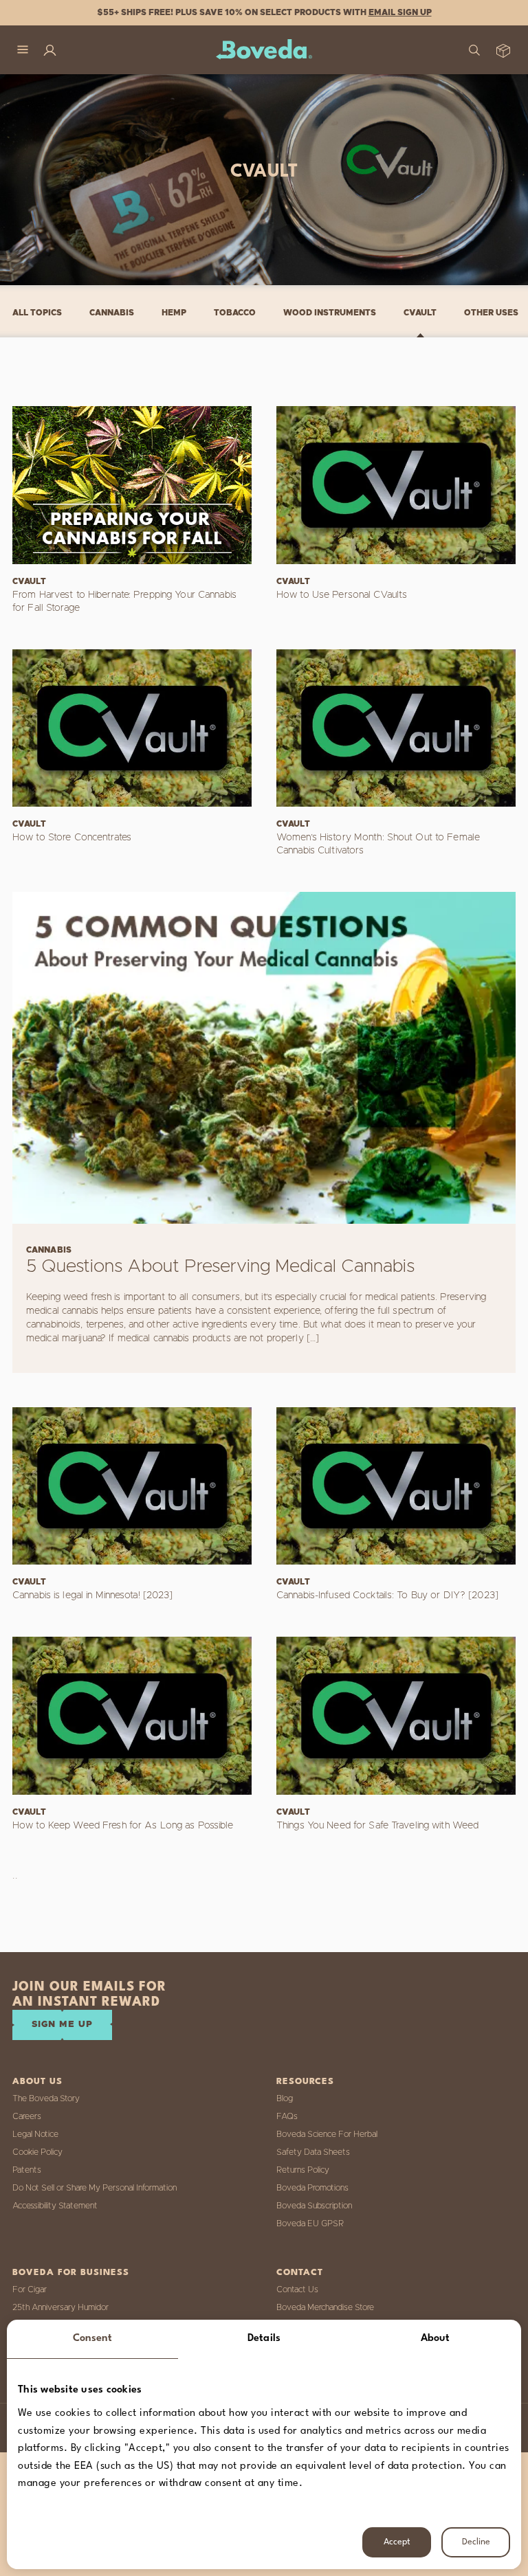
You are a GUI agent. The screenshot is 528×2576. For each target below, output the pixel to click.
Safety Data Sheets (313, 2152)
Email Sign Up (400, 12)
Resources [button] (305, 2082)
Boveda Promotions (312, 2188)
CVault (420, 313)
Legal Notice (35, 2134)
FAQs (287, 2116)
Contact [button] (300, 2273)
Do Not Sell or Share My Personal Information (95, 2188)
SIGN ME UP (62, 2025)
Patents (27, 2170)
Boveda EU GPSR (310, 2224)
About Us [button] (37, 2082)
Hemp (174, 313)
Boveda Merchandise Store (325, 2307)
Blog (285, 2098)
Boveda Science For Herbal (327, 2134)
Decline (476, 2542)
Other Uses (491, 313)
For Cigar (30, 2289)
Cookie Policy (37, 2152)
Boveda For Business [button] (71, 2273)
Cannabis (112, 313)
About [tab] (436, 2339)
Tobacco (235, 313)
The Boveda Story (46, 2098)
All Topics (37, 313)
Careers (27, 2116)
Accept (397, 2542)
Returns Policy (303, 2170)
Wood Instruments (330, 313)
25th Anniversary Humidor (60, 2307)
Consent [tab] (93, 2339)
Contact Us (297, 2289)
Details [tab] (264, 2339)
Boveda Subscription (314, 2206)
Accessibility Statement (55, 2206)
